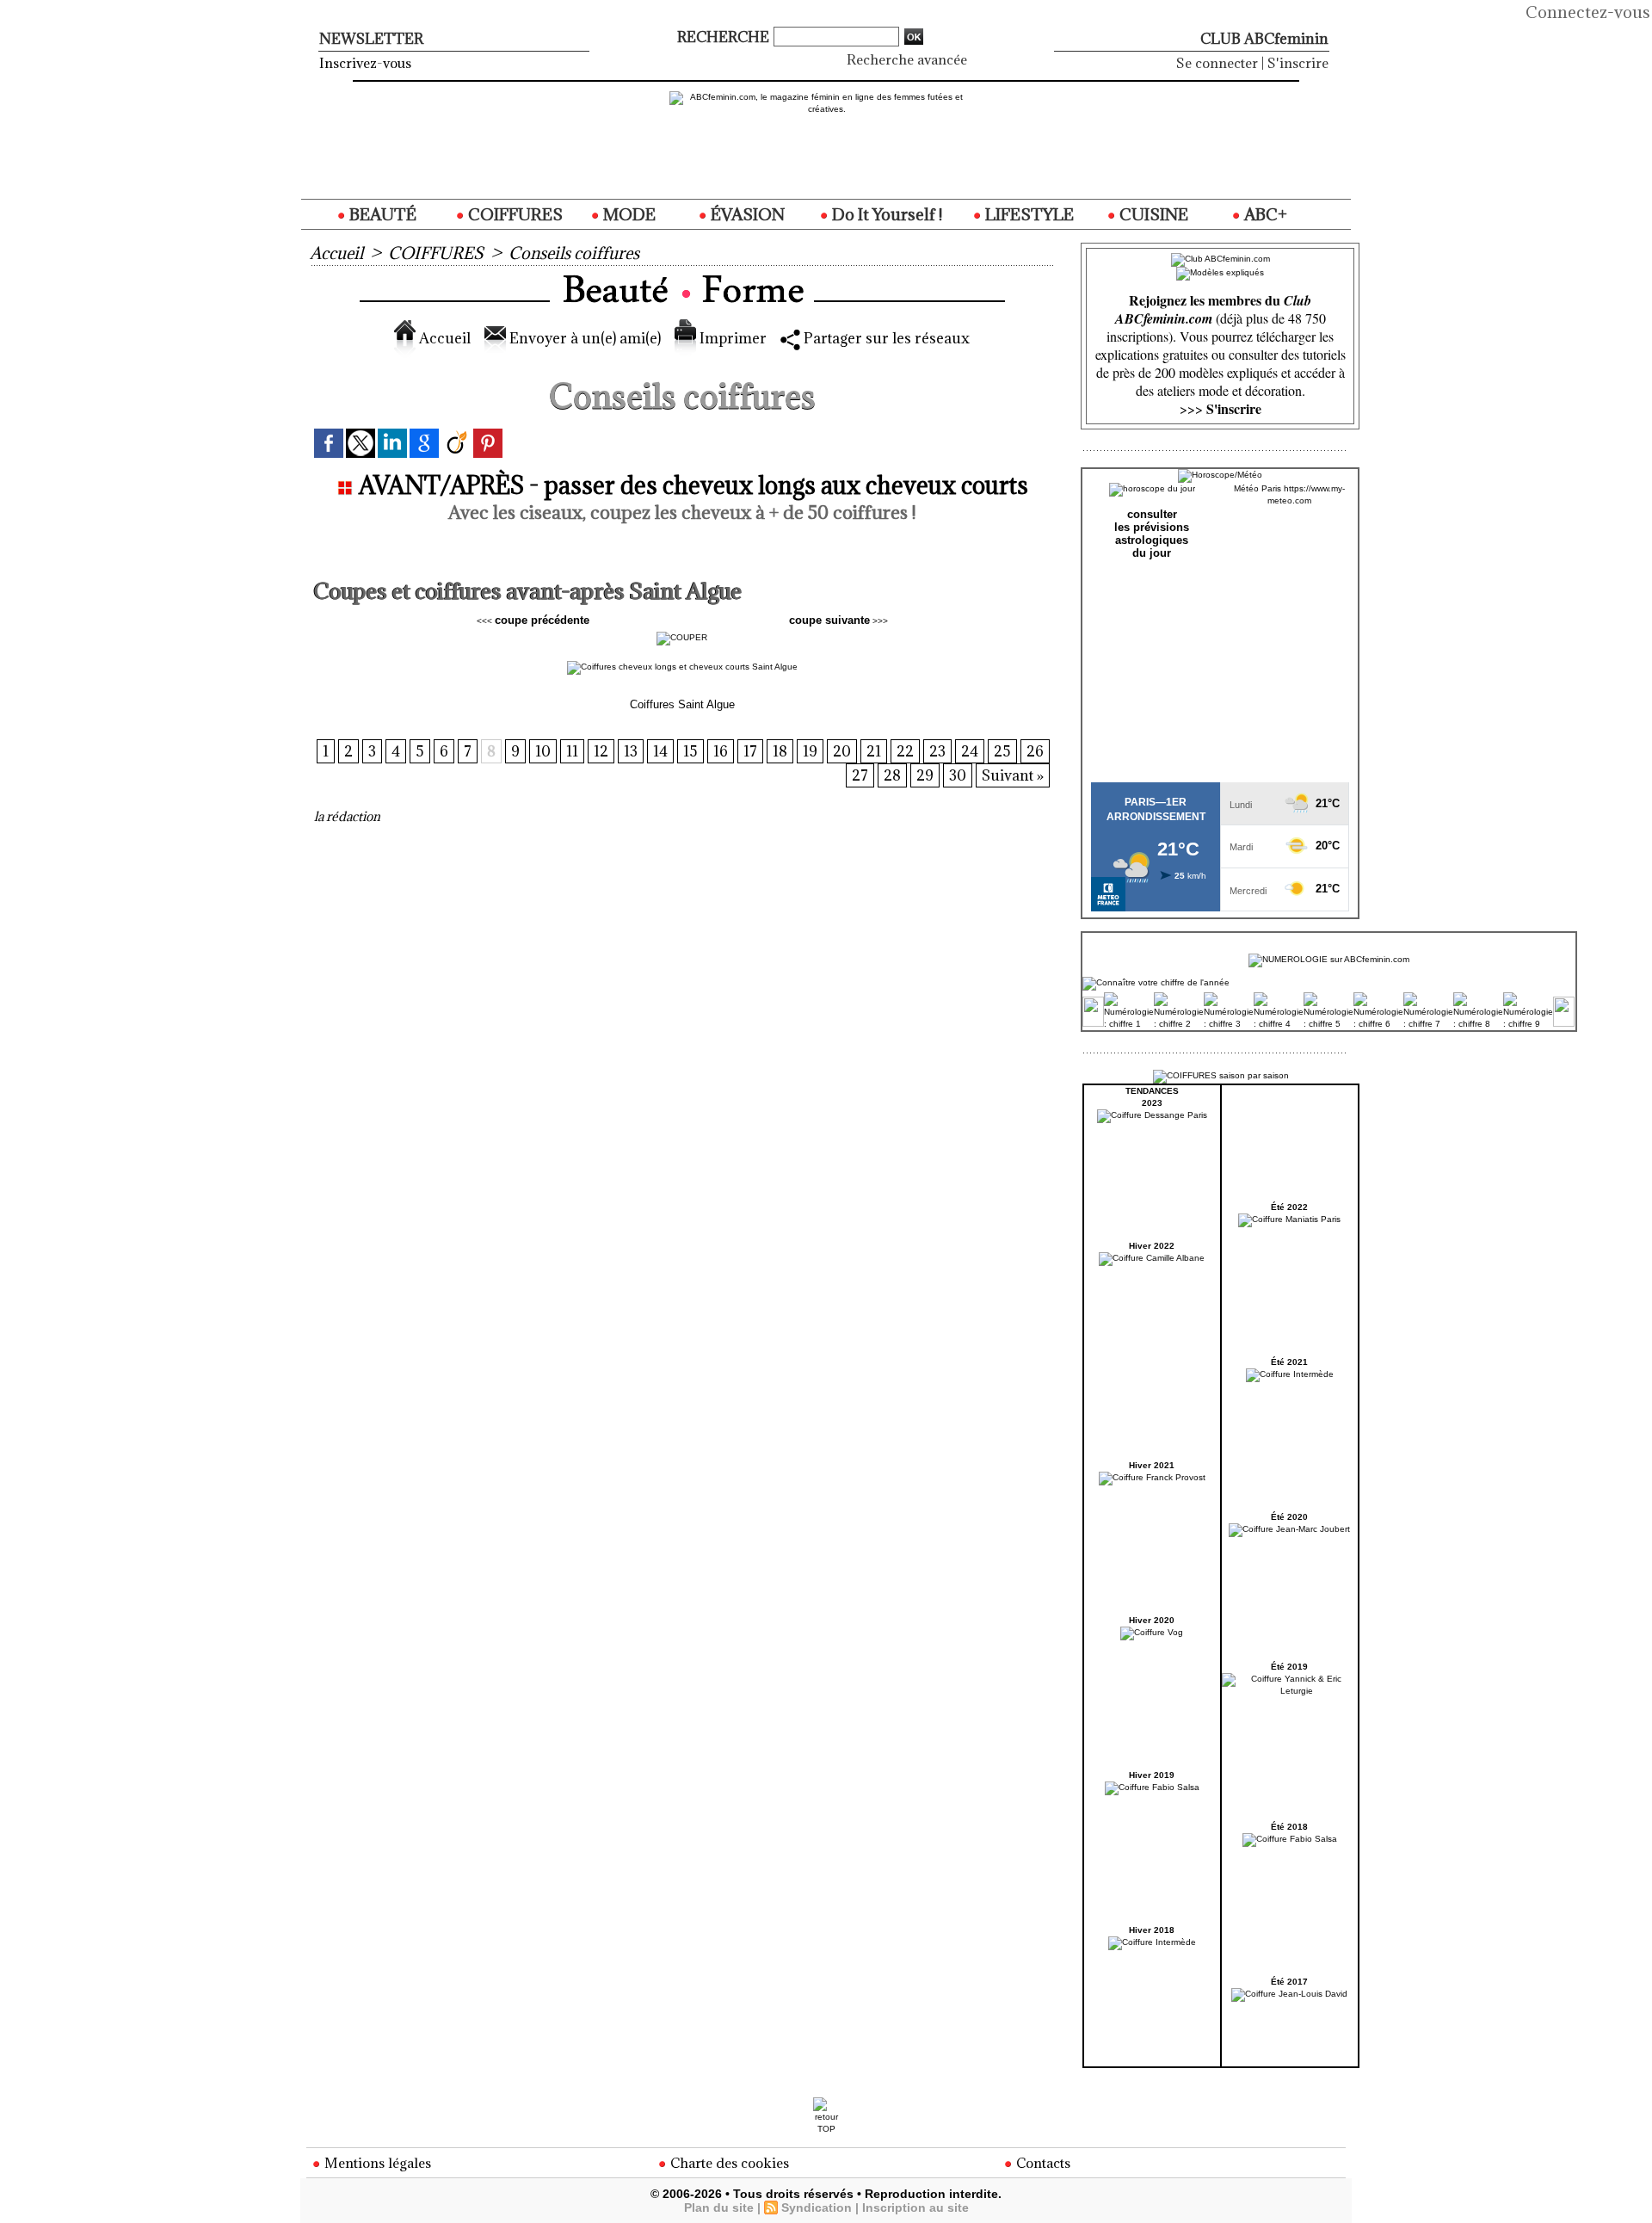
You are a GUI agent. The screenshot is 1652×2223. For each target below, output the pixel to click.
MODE (628, 214)
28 (892, 775)
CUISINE (1152, 214)
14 (660, 751)
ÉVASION (746, 214)
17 (750, 751)
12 (601, 751)
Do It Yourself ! (885, 214)
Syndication (817, 2208)
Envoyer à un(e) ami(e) (583, 338)
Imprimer (731, 338)
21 (874, 751)
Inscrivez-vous (365, 63)
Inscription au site (915, 2208)
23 (937, 751)
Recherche (725, 37)
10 (543, 751)
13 (631, 751)
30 (958, 775)
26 (1035, 751)
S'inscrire (1298, 63)
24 (970, 751)
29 (925, 775)
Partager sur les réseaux (885, 338)
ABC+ (1264, 214)
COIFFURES (514, 214)
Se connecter (1217, 63)
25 (1002, 751)
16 (721, 751)
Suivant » (1013, 775)
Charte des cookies (728, 2163)
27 (860, 775)
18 (780, 751)
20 (842, 751)
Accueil (336, 253)
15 (690, 751)
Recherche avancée (907, 59)
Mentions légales (376, 2163)
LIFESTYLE (1028, 214)
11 (572, 751)
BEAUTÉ (381, 214)
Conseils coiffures (574, 253)
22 (905, 751)
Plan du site (719, 2208)
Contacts (1042, 2163)
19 (810, 751)
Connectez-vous (1588, 12)
